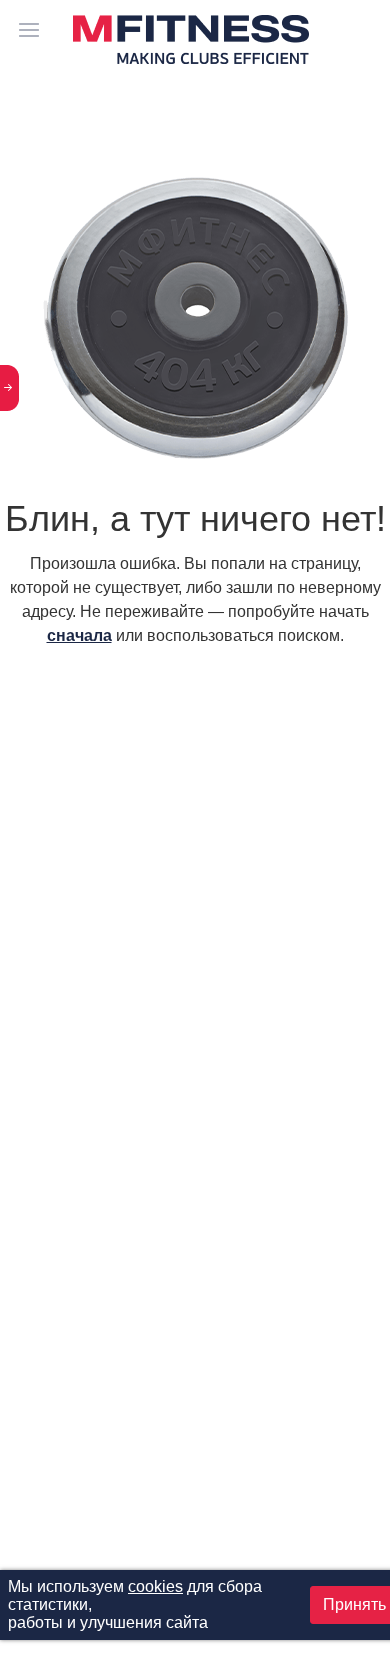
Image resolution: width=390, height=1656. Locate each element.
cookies (155, 1586)
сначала (79, 635)
